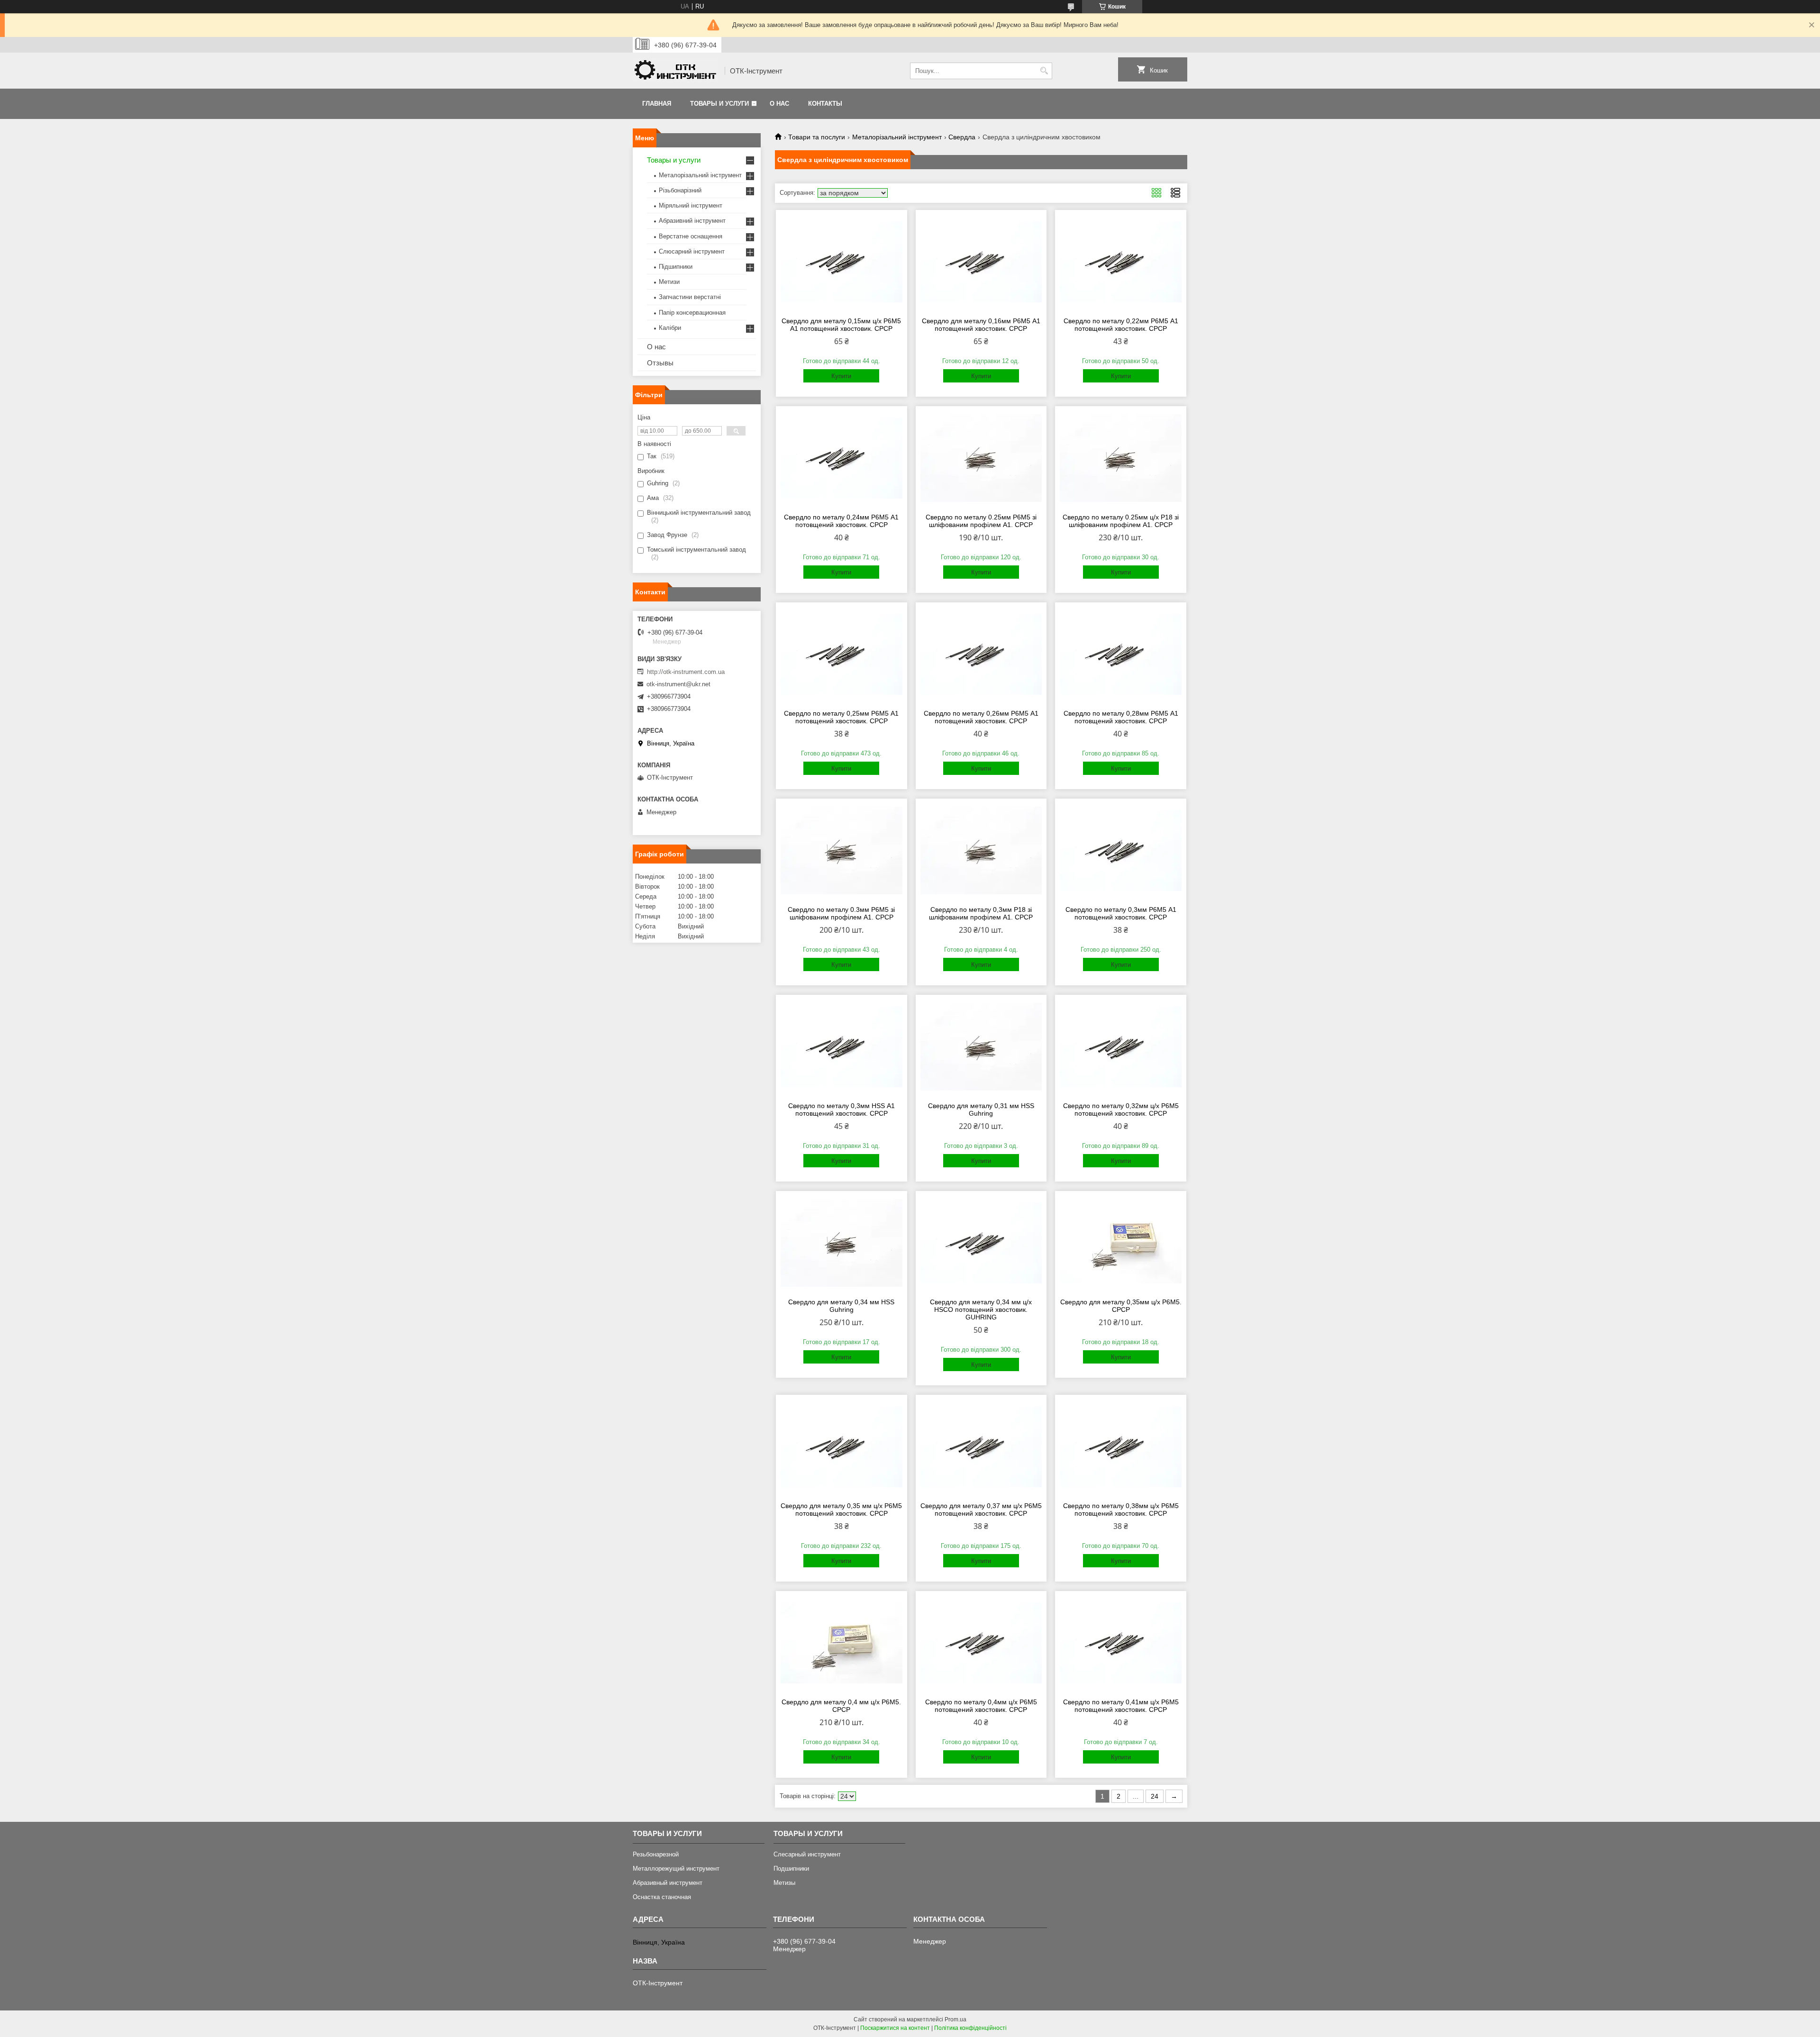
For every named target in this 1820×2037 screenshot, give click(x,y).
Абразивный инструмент (668, 1883)
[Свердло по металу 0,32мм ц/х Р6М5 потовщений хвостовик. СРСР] (1121, 1047)
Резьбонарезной (656, 1854)
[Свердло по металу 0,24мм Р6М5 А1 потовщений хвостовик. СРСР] (842, 458)
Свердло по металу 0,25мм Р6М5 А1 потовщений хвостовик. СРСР (841, 717)
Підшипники (676, 267)
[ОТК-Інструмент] (675, 71)
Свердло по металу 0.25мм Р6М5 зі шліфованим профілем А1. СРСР (981, 521)
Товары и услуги (719, 104)
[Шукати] (1044, 71)
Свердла (962, 137)
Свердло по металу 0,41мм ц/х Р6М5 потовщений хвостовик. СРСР (1121, 1706)
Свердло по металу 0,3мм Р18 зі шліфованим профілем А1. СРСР (981, 913)
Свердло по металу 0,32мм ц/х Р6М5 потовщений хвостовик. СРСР (1121, 1109)
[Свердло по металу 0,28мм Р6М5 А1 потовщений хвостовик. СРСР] (1121, 655)
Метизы (784, 1883)
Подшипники (791, 1869)
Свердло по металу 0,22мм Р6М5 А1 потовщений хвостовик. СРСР (1121, 325)
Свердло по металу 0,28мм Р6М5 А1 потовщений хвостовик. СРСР (1121, 717)
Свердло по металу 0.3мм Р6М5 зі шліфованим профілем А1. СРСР (841, 913)
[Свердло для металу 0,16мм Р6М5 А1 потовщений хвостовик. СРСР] (981, 262)
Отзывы (660, 363)
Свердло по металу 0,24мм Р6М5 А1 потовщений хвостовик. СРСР (841, 521)
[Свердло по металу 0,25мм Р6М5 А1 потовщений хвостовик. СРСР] (842, 655)
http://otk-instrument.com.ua (686, 672)
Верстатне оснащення (691, 236)
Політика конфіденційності (970, 2028)
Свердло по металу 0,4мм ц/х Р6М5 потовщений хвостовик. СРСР (981, 1706)
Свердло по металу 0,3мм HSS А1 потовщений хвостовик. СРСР (842, 1109)
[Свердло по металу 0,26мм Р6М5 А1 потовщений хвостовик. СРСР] (981, 655)
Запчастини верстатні (690, 297)
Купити (841, 376)
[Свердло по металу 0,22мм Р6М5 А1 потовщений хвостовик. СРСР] (1121, 262)
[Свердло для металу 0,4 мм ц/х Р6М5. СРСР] (842, 1643)
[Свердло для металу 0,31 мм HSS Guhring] (981, 1047)
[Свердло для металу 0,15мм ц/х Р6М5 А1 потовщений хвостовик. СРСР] (842, 262)
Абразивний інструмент (692, 221)
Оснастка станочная (662, 1897)
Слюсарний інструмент (692, 251)
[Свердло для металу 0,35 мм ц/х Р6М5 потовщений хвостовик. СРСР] (842, 1447)
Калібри (670, 328)
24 (1155, 1796)
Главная (657, 104)
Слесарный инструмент (807, 1854)
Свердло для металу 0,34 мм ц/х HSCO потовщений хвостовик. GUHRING (981, 1309)
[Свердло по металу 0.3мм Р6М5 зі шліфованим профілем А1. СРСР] (842, 851)
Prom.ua (955, 2019)
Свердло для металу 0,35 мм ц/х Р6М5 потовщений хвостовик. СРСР (841, 1510)
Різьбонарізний (680, 190)
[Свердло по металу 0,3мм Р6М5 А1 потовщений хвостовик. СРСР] (1121, 851)
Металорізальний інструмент (897, 137)
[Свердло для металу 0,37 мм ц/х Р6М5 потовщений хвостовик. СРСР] (981, 1447)
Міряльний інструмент (691, 205)
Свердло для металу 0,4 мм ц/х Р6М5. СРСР (841, 1706)
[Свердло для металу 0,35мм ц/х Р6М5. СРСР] (1121, 1243)
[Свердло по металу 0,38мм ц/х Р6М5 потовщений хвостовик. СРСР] (1121, 1447)
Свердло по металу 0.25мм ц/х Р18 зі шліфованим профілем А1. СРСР (1121, 521)
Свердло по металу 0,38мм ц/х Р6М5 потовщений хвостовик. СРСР (1121, 1510)
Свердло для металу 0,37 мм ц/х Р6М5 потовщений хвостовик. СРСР (981, 1510)
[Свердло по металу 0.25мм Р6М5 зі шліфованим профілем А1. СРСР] (981, 458)
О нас (779, 104)
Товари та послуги (817, 137)
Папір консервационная (692, 313)
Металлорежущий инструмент (676, 1869)
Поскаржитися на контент (895, 2028)
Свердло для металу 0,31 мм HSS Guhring (981, 1109)
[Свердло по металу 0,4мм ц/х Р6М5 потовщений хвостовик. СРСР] (981, 1643)
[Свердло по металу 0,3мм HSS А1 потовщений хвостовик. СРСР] (842, 1047)
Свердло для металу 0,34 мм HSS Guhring (841, 1306)
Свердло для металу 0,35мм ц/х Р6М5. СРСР (1121, 1306)
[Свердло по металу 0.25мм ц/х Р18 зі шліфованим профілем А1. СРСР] (1121, 458)
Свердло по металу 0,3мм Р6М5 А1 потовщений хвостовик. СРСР (1121, 913)
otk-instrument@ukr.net (678, 684)
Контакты (825, 104)
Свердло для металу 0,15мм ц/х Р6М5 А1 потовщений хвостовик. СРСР (841, 325)
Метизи (669, 282)
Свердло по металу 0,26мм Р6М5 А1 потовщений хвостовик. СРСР (981, 717)
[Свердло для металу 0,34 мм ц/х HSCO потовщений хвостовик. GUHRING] (981, 1243)
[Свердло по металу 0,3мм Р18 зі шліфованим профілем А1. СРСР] (981, 851)
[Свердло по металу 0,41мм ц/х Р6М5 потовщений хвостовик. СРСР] (1121, 1643)
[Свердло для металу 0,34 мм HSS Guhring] (842, 1243)
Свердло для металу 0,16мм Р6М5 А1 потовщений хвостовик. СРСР (981, 325)
